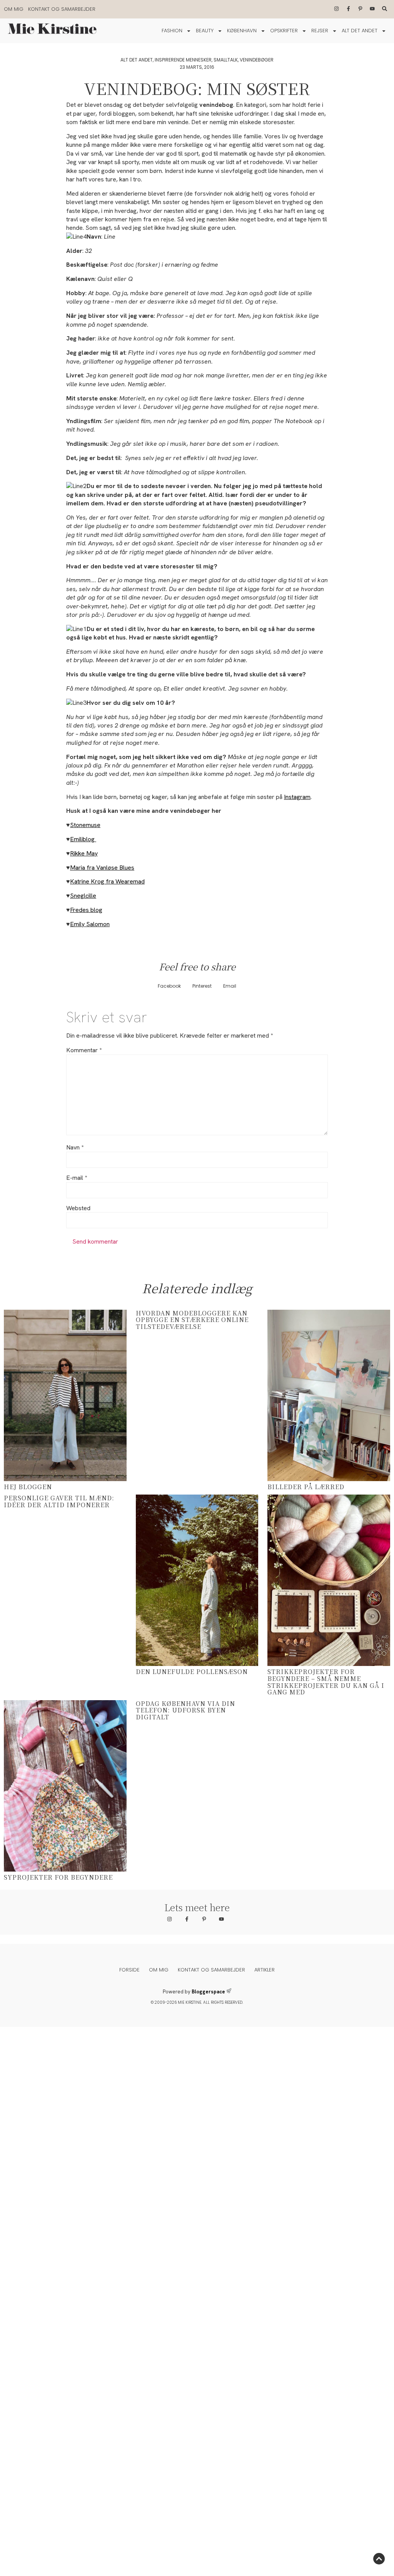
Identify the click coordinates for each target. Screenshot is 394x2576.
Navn (75, 1148)
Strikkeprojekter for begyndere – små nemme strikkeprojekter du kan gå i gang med (326, 1682)
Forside (129, 1970)
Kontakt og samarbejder (62, 9)
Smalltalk (226, 60)
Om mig (14, 9)
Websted (78, 1208)
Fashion (172, 31)
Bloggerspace (208, 1992)
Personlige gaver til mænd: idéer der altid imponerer (59, 1501)
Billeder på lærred (306, 1487)
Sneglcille (83, 896)
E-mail (77, 1178)
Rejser (320, 31)
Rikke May (84, 853)
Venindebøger (257, 60)
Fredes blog (86, 910)
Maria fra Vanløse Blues (102, 868)
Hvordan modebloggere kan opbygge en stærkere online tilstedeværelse (192, 1320)
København (242, 31)
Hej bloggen (28, 1487)
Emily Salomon (90, 924)
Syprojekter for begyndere (58, 1877)
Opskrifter (284, 31)
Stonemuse (85, 825)
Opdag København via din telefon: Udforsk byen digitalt (185, 1710)
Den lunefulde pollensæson (192, 1672)
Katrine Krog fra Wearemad (107, 881)
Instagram (297, 797)
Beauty (205, 31)
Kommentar (84, 1050)
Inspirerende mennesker (183, 60)
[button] (169, 986)
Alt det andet (360, 31)
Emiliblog (83, 839)
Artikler (265, 1970)
